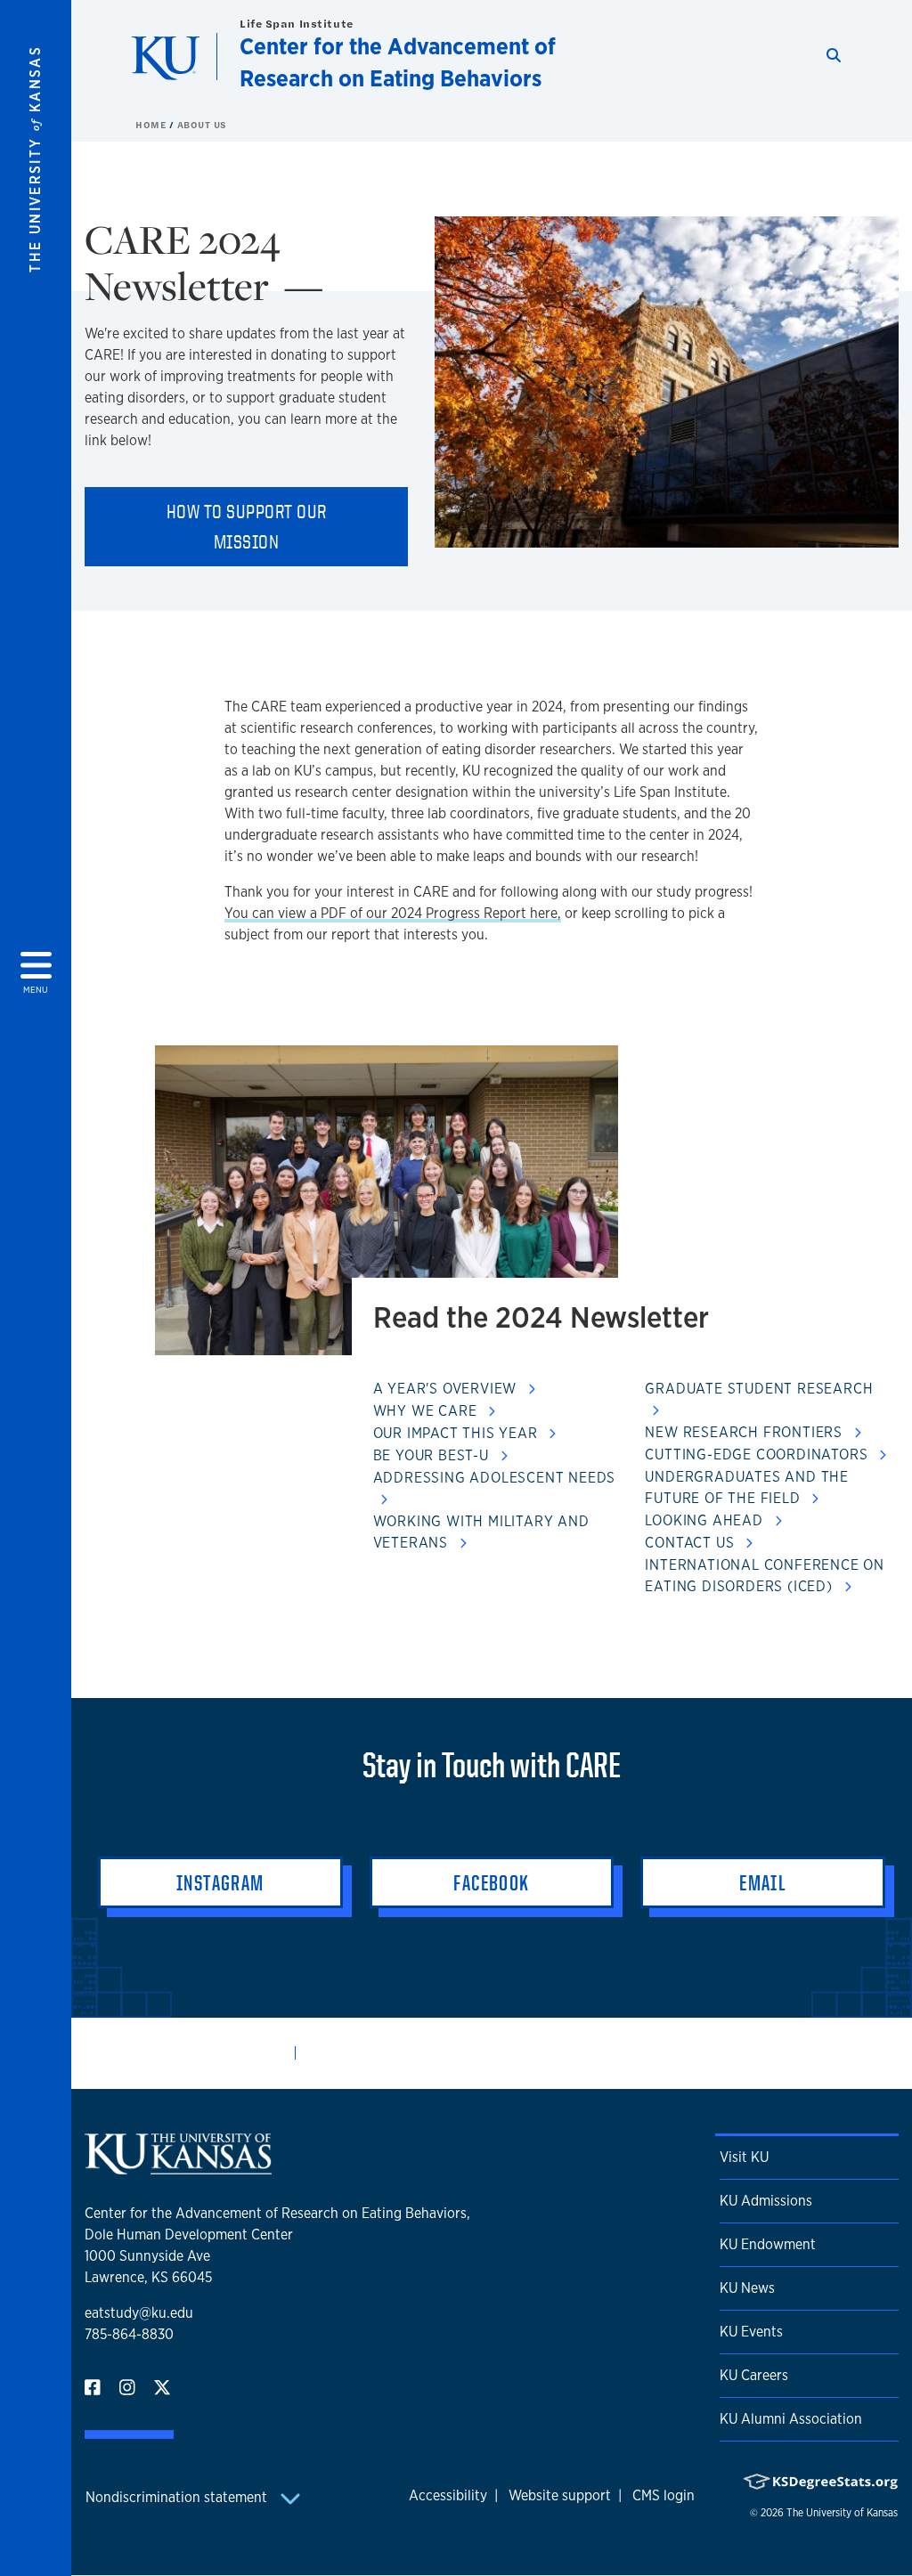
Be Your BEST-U (433, 1455)
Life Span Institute (297, 24)
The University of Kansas (842, 2513)
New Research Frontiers (745, 1432)
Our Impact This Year (458, 1433)
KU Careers (754, 2375)
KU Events (751, 2332)
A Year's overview (447, 1389)
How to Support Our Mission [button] (247, 526)
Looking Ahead (706, 1520)
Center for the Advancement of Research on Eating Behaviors (398, 62)
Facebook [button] (491, 1882)
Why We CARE (427, 1411)
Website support (560, 2495)
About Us (202, 125)
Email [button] (763, 1882)
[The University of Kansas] (178, 2167)
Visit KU (744, 2157)
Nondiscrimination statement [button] (178, 2497)
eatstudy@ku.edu (139, 2313)
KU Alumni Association (791, 2419)
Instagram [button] (220, 1882)
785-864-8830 (129, 2334)
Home (152, 125)
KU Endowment (768, 2244)
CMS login (664, 2495)
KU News (747, 2288)
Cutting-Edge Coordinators (758, 1455)
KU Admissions (766, 2201)
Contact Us (692, 1543)
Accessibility (448, 2495)
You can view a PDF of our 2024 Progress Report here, (393, 913)
